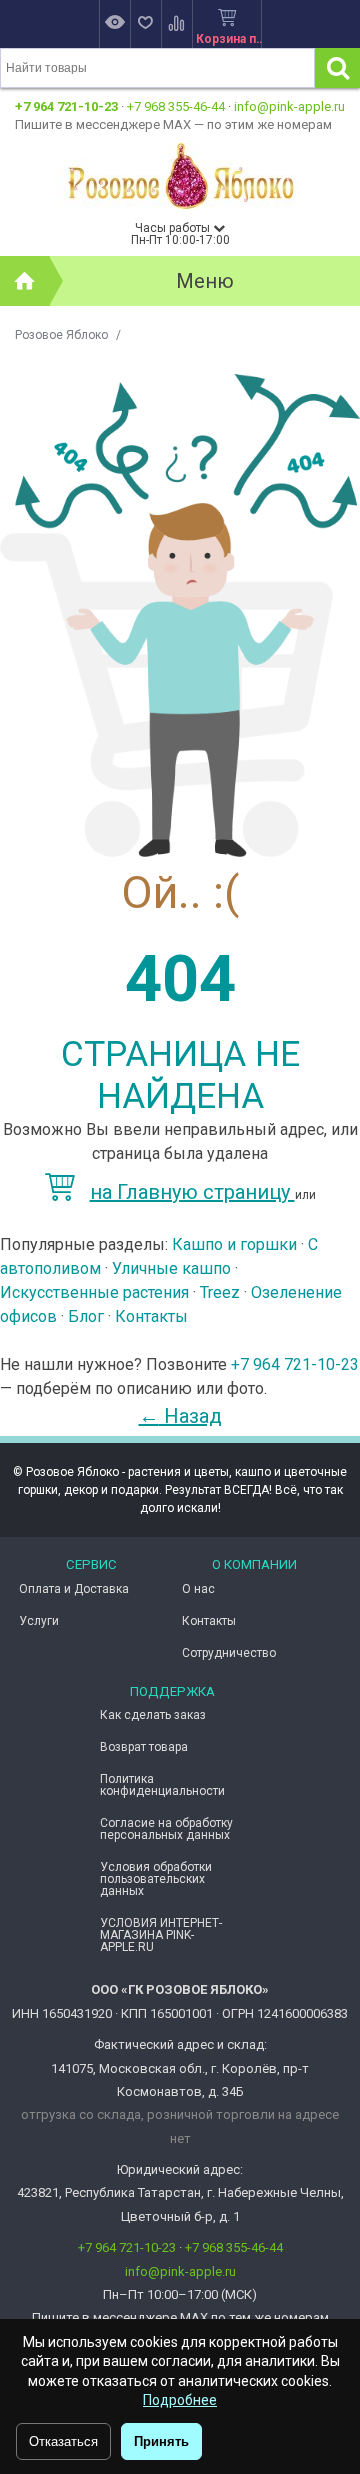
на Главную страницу (192, 1192)
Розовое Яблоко (61, 335)
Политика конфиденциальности (162, 1785)
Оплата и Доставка (74, 1589)
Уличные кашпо (171, 1268)
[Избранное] (145, 24)
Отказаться (63, 2441)
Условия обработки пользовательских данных (156, 1879)
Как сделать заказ (153, 1715)
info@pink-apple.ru (289, 106)
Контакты (151, 1316)
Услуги (39, 1621)
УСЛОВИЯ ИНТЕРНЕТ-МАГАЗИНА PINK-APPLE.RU (161, 1935)
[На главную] (25, 281)
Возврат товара (144, 1747)
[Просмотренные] (114, 24)
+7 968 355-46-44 (176, 106)
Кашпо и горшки (234, 1244)
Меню (205, 281)
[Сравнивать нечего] (176, 24)
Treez (220, 1292)
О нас (198, 1589)
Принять (161, 2441)
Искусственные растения (94, 1292)
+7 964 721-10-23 (66, 106)
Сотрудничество (229, 1653)
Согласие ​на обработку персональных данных (166, 1829)
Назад (180, 1416)
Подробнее (180, 2400)
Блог (86, 1316)
